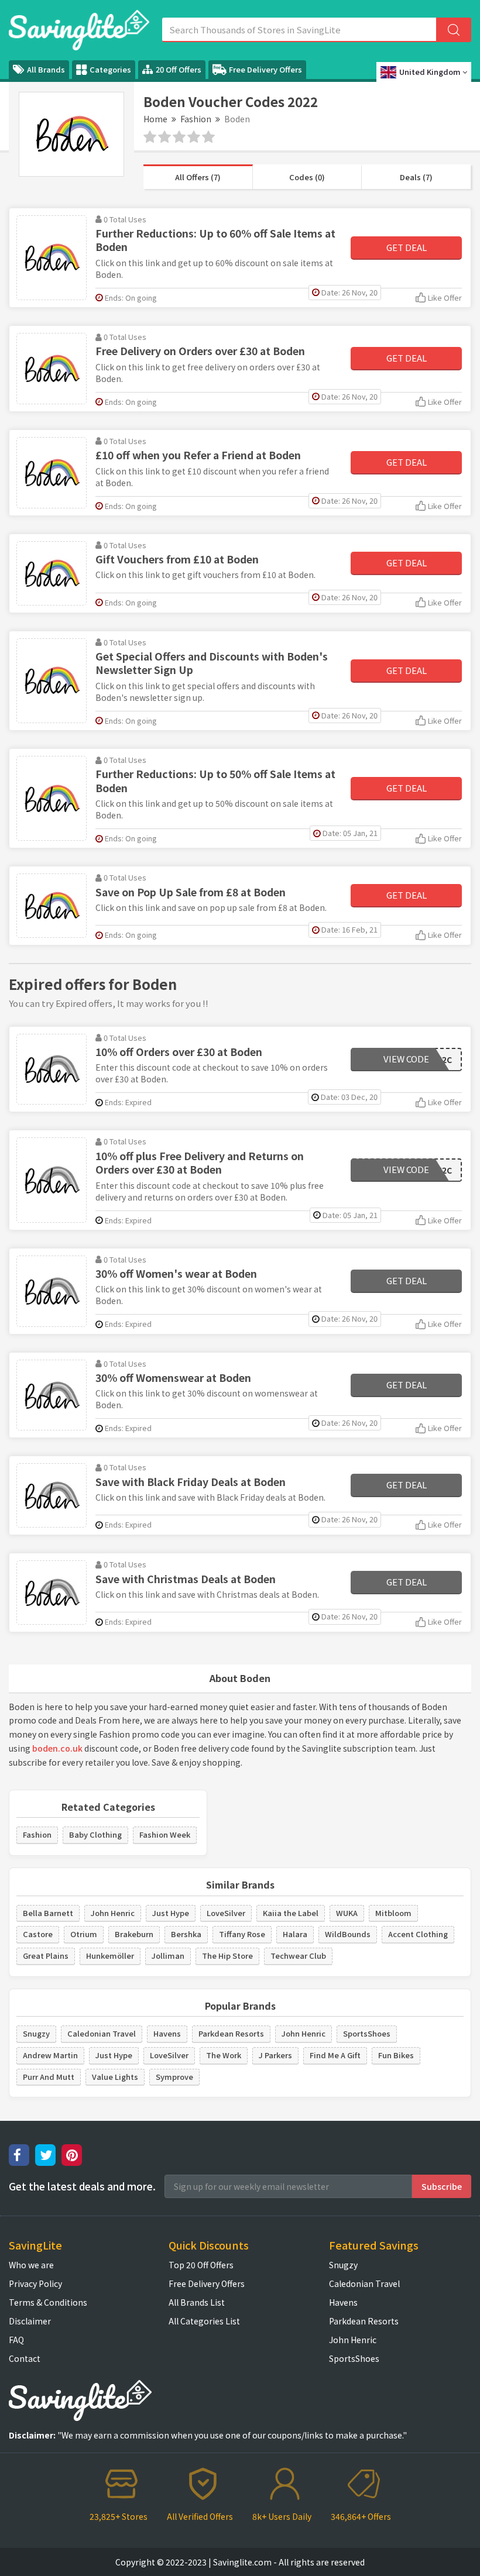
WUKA (347, 1913)
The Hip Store (227, 1956)
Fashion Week (165, 1834)
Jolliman (168, 1956)
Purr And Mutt (49, 2077)
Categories (110, 69)
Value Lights (115, 2077)
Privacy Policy (35, 2283)
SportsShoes (367, 2033)
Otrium (84, 1934)
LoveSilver (226, 1913)
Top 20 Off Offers (201, 2265)
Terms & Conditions (48, 2302)
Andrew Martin (50, 2055)
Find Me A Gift (335, 2055)
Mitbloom (393, 1913)
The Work (224, 2055)
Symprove (174, 2077)
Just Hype (171, 1913)
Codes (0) (307, 177)
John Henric (113, 1913)
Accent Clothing (418, 1934)
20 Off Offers (179, 69)
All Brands (46, 69)
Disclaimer (30, 2321)
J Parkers (275, 2055)
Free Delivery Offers (265, 69)
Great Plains (46, 1956)
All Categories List (204, 2321)
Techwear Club (298, 1956)
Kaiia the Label (291, 1913)
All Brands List (197, 2302)
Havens (167, 2033)
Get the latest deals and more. (82, 2186)
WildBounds (348, 1934)
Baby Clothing (95, 1834)
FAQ (16, 2340)
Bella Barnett (48, 1913)
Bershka (186, 1934)
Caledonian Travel (102, 2033)
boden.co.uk (57, 1748)
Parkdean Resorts (231, 2033)
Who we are (31, 2265)
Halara (295, 1934)
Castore (38, 1934)
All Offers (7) (198, 177)
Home (155, 119)
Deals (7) (416, 177)
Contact (25, 2358)
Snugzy (36, 2033)
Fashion (196, 119)
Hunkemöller (110, 1956)
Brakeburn (134, 1934)
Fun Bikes (396, 2055)
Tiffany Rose (242, 1934)
